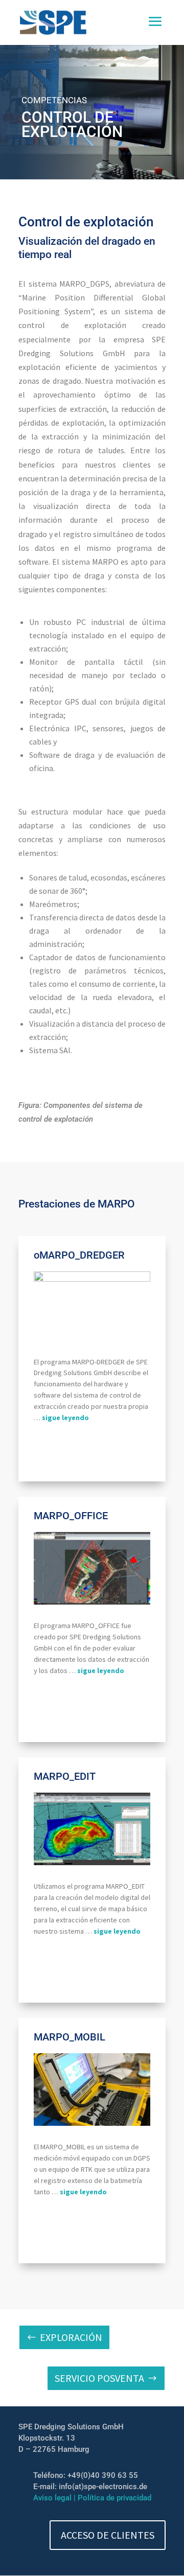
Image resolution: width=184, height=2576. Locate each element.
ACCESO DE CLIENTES (108, 2535)
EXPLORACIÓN (71, 2337)
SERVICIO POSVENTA (99, 2378)
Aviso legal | (55, 2498)
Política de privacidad (114, 2498)
